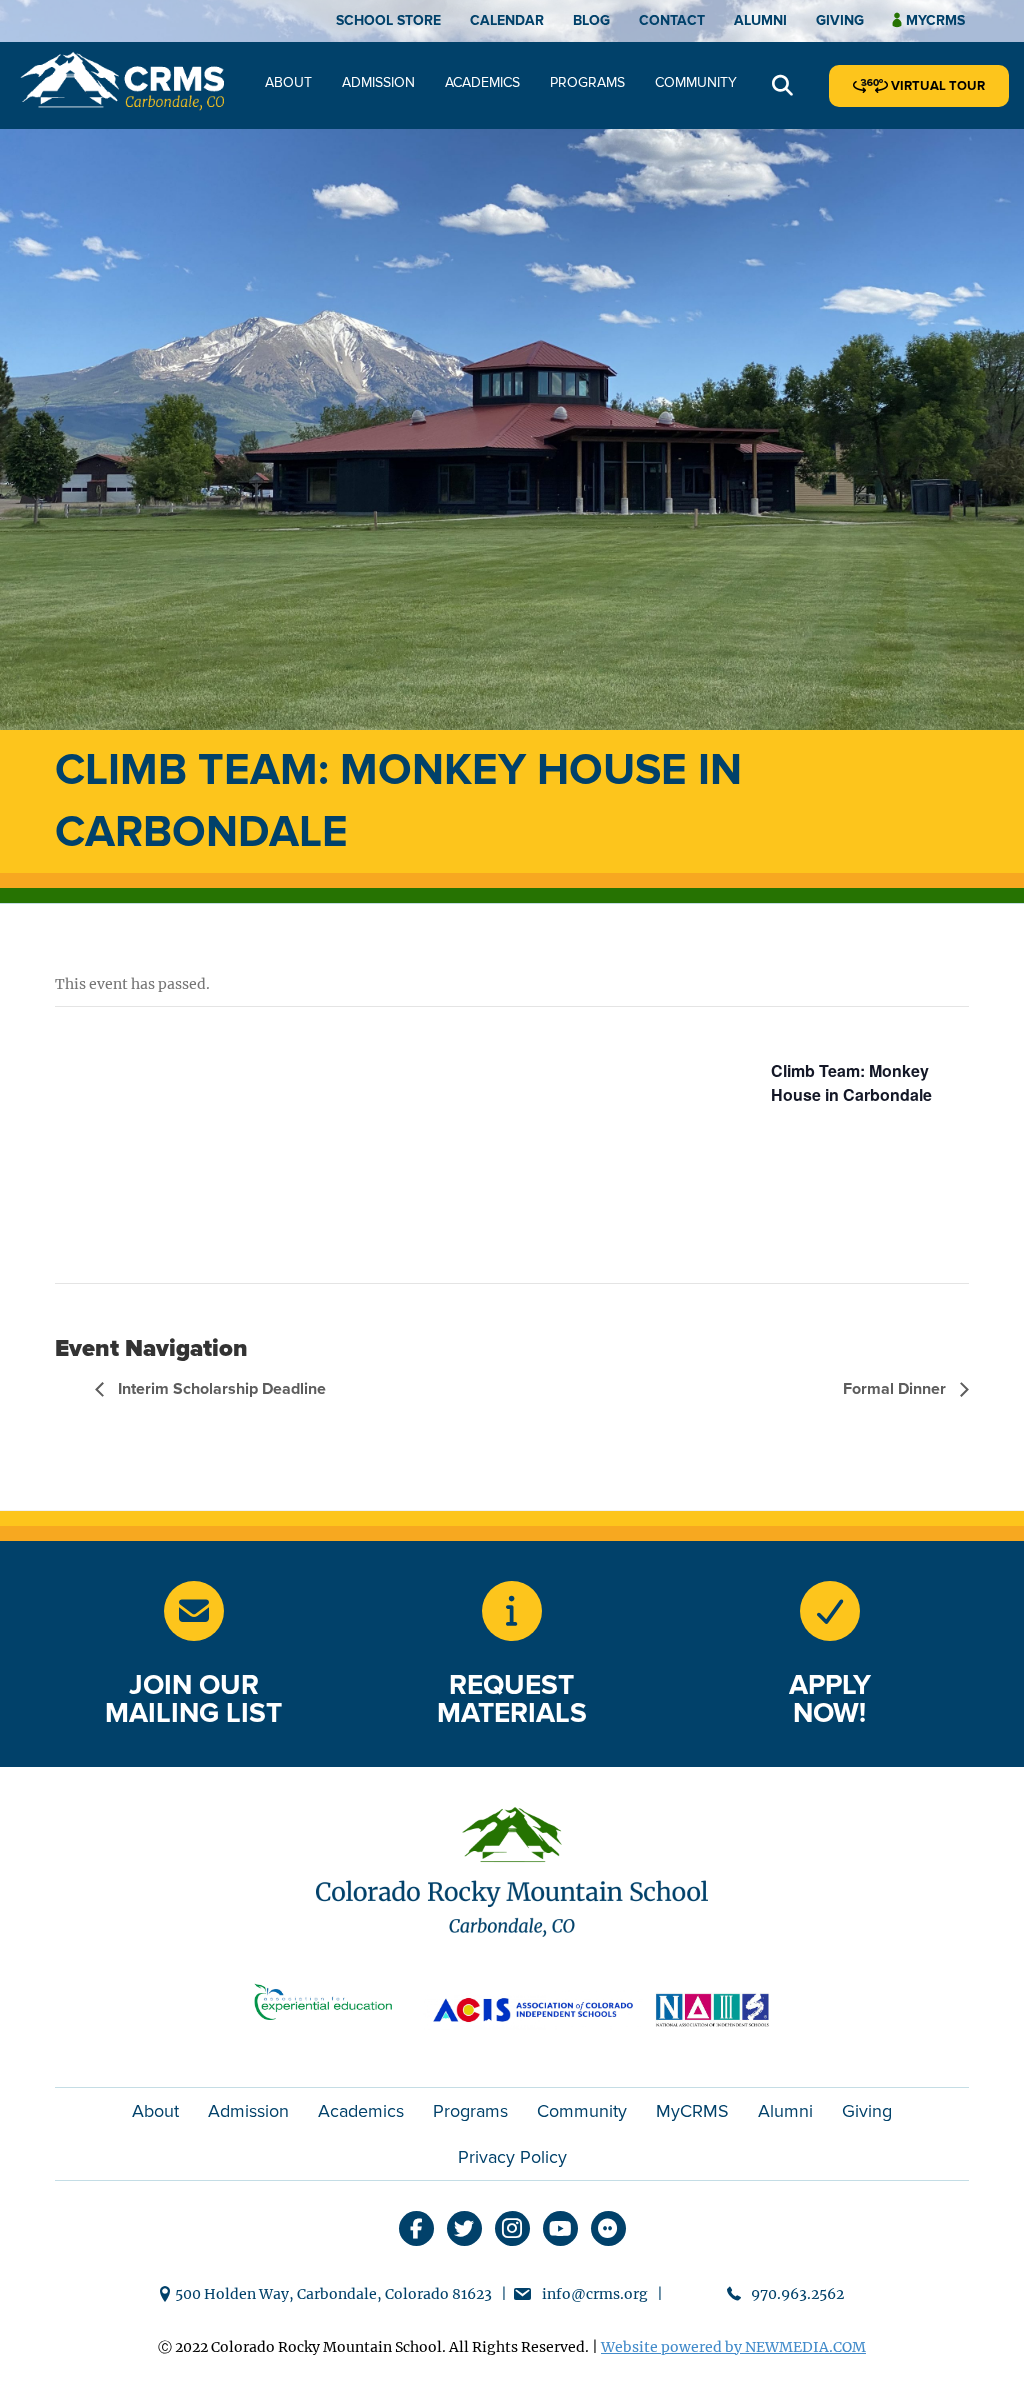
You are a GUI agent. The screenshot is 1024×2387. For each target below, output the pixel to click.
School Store (388, 20)
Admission (378, 82)
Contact (672, 20)
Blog (591, 20)
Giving (840, 20)
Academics (482, 82)
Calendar (507, 20)
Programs (587, 82)
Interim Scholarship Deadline (220, 1389)
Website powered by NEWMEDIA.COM (733, 2347)
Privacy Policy (512, 2157)
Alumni (760, 20)
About (288, 82)
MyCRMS (692, 2111)
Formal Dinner (896, 1389)
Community (696, 82)
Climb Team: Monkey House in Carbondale (851, 1082)
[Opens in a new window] (512, 1611)
